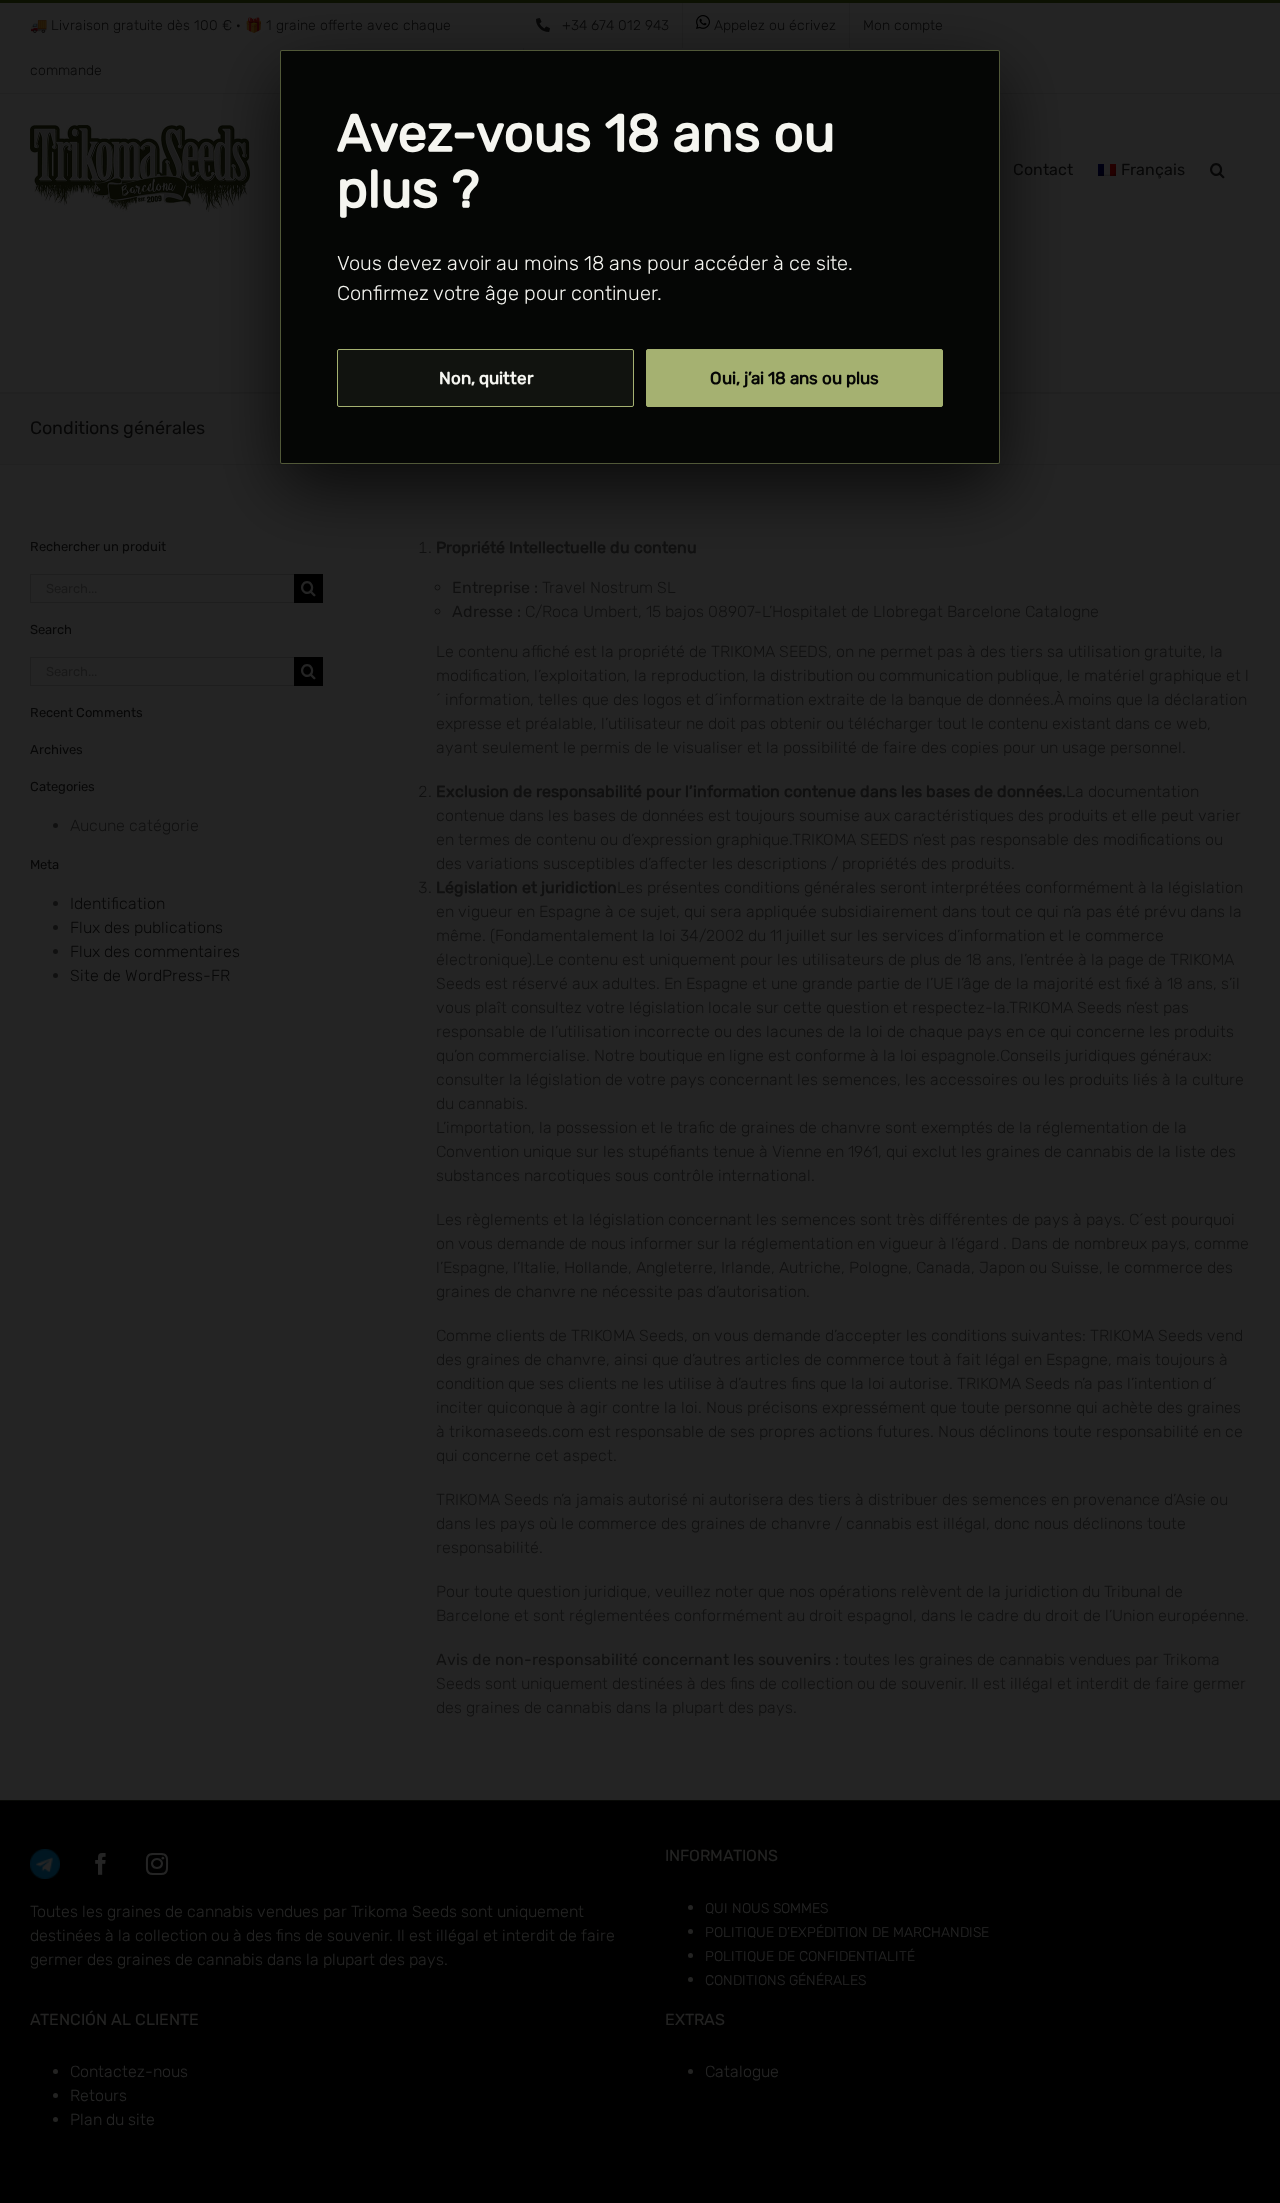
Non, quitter (486, 378)
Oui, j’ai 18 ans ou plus (794, 378)
